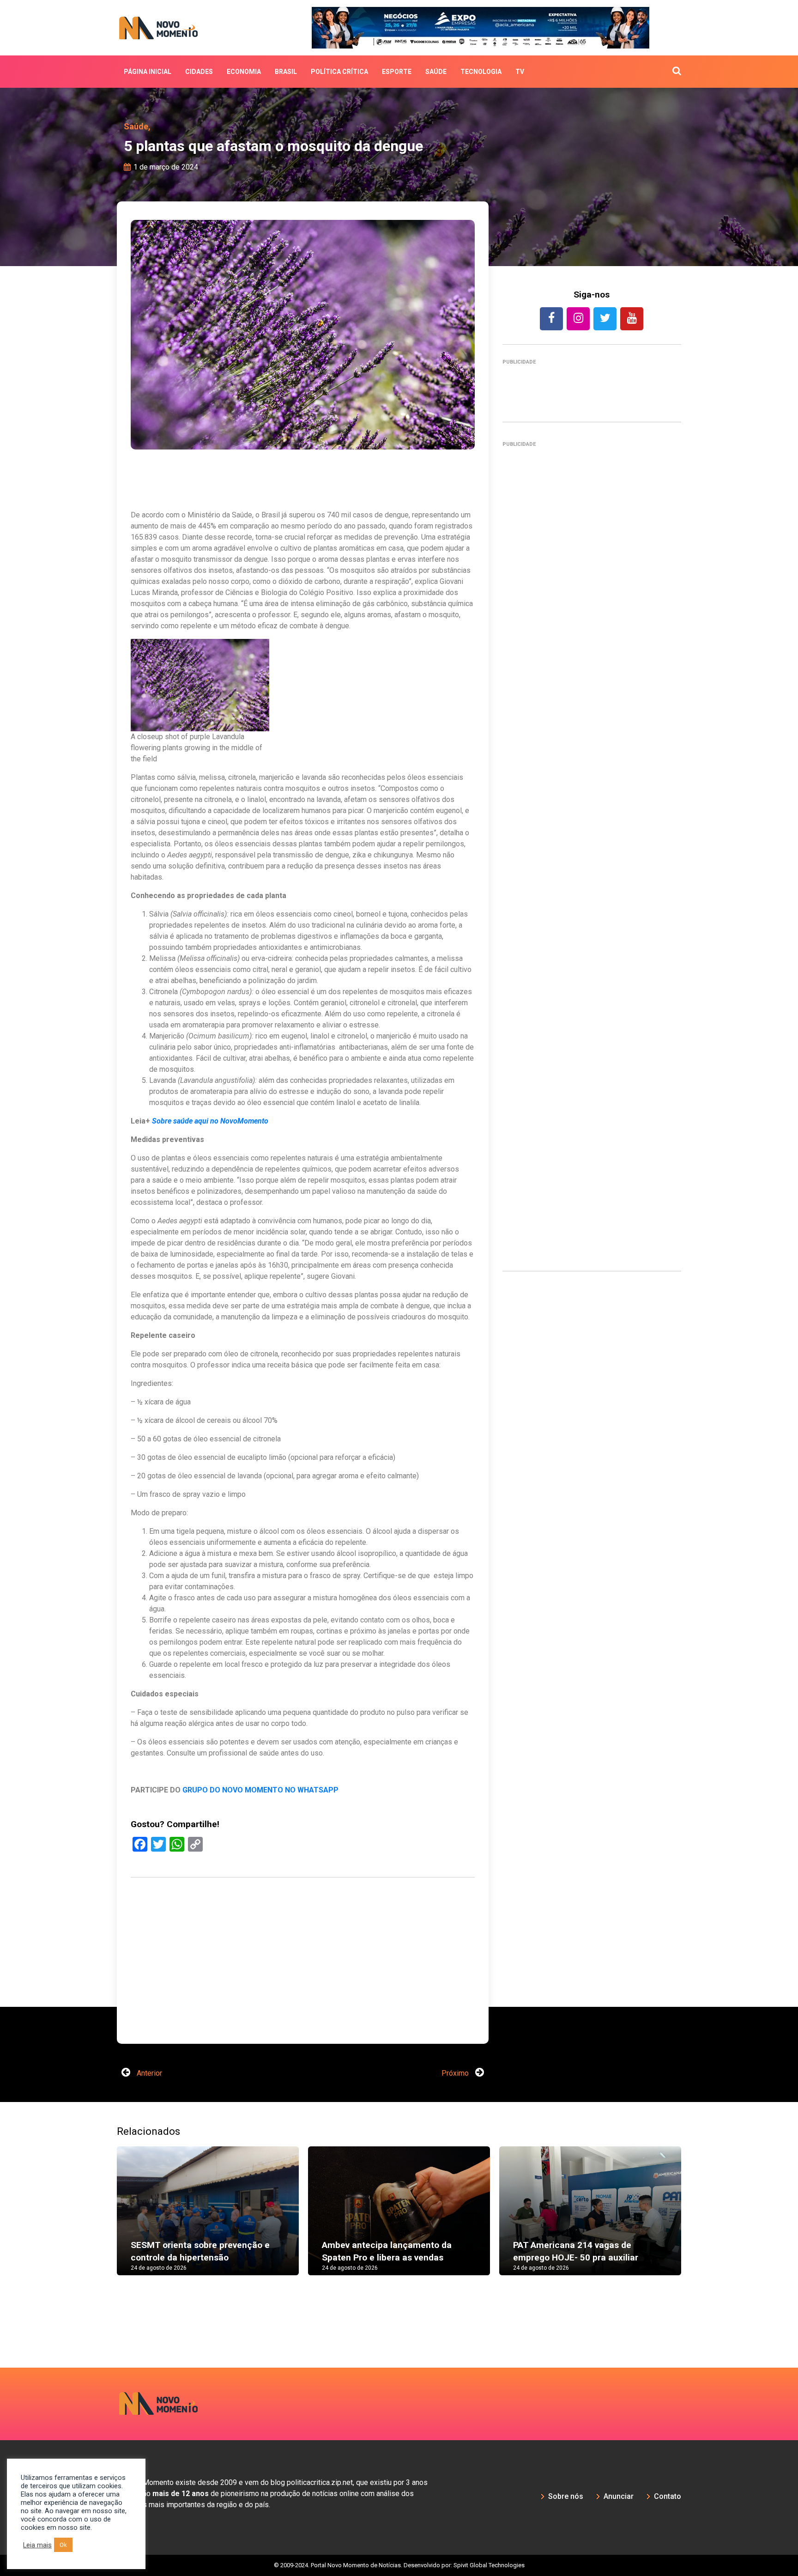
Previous (103, 2192)
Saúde (436, 72)
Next (695, 2192)
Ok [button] (63, 2545)
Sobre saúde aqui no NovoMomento (210, 1121)
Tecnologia (481, 72)
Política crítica (339, 72)
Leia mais (37, 2545)
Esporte (397, 72)
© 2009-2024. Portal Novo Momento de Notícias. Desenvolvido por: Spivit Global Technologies (399, 2537)
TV (520, 72)
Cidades (199, 72)
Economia (244, 72)
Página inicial (148, 72)
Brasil (286, 72)
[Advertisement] (592, 853)
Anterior (148, 2045)
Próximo (456, 2045)
